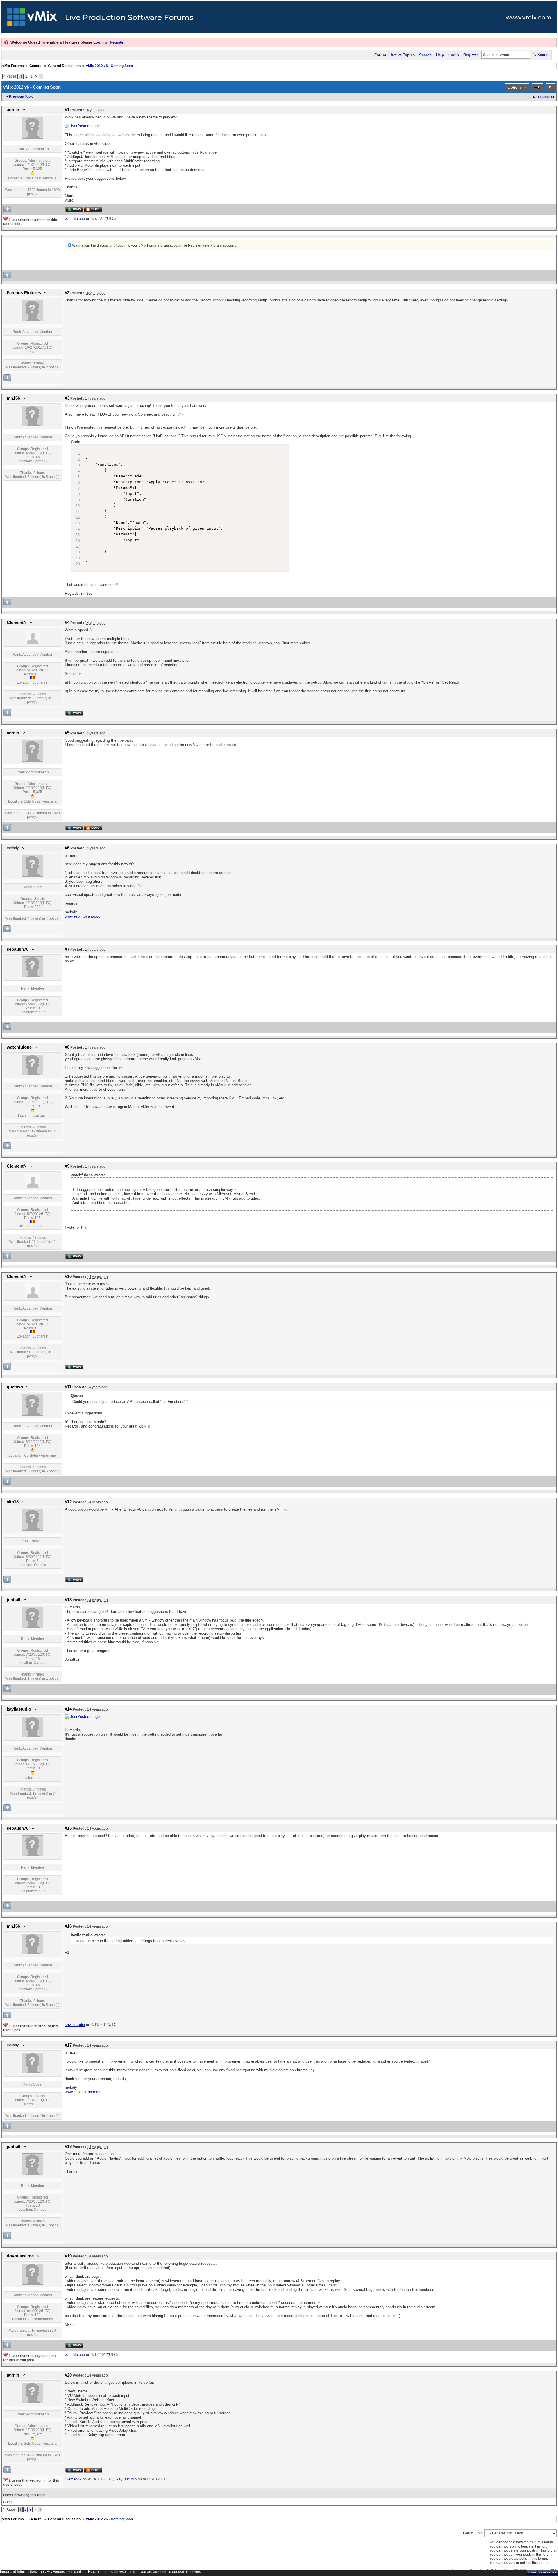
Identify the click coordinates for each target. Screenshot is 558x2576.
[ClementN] (33, 643)
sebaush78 (18, 949)
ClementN (17, 623)
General (36, 66)
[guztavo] (32, 1414)
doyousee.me (20, 2256)
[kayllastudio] (32, 1737)
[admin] (32, 137)
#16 (68, 1926)
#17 (68, 2045)
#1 (67, 110)
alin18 (13, 1502)
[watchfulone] (32, 1075)
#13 (68, 1600)
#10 (68, 1277)
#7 (67, 949)
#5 (67, 733)
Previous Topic (21, 96)
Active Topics (403, 55)
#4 (67, 623)
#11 (68, 1387)
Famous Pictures (24, 293)
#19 (68, 2256)
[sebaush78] (32, 977)
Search (425, 55)
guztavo (15, 1387)
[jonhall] (32, 1627)
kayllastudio (19, 1709)
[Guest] (32, 876)
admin (13, 110)
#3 (67, 398)
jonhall (14, 1600)
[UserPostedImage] (82, 126)
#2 (67, 293)
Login (99, 42)
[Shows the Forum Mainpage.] (32, 19)
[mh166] (32, 426)
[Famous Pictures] (32, 320)
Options (515, 87)
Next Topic (542, 97)
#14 (68, 1709)
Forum (380, 55)
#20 (68, 2375)
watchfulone (19, 1047)
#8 (67, 1047)
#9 (67, 1166)
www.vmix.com (529, 17)
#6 (67, 848)
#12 (68, 1502)
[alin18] (32, 1529)
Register (117, 42)
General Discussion (64, 66)
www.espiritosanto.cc (83, 916)
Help (440, 55)
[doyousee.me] (32, 2284)
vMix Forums (13, 66)
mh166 (13, 398)
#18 (68, 2147)
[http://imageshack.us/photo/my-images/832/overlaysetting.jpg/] (82, 1717)
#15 (68, 1828)
